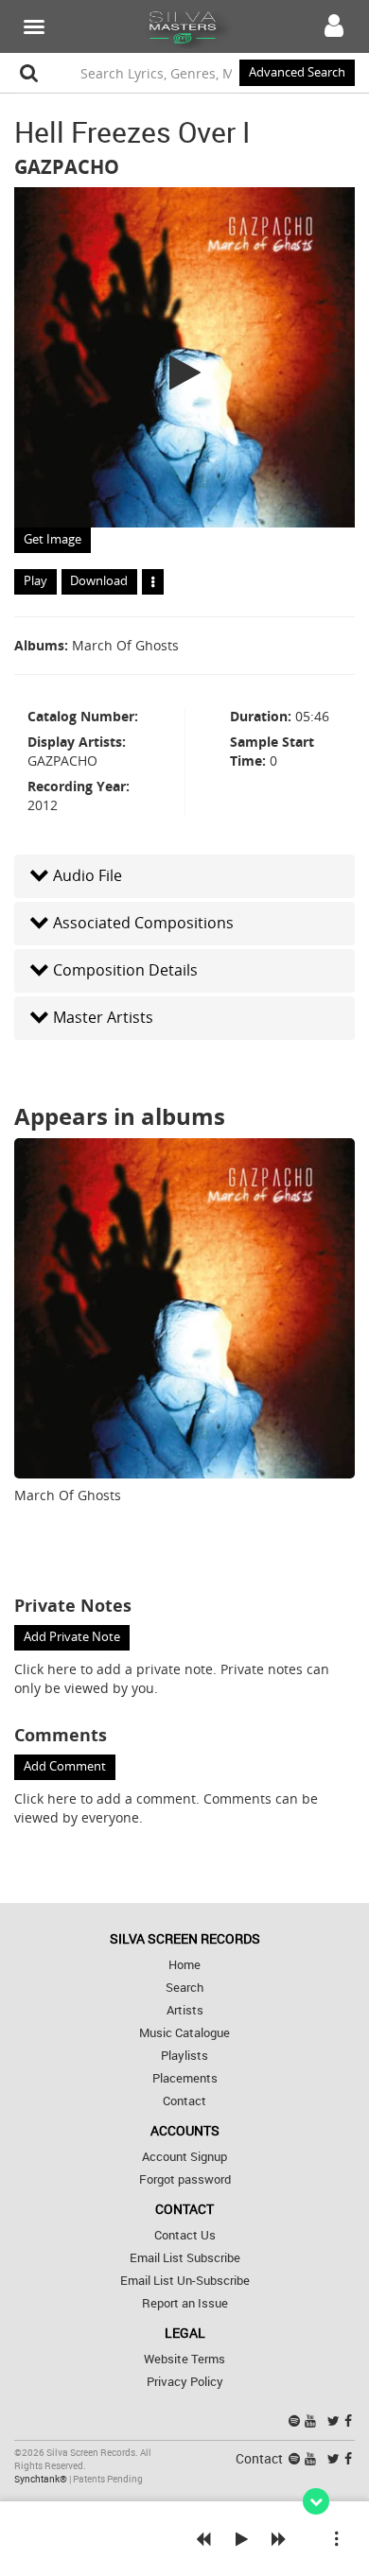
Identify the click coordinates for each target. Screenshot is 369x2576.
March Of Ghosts (125, 645)
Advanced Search (297, 72)
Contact (184, 2101)
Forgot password (185, 2179)
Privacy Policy (185, 2382)
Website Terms (184, 2359)
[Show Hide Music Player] (316, 2501)
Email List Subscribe (185, 2258)
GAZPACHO (67, 167)
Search (184, 1988)
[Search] (29, 73)
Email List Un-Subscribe (185, 2281)
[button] (184, 876)
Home (184, 1965)
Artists (185, 2010)
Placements (185, 2078)
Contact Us (185, 2235)
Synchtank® (42, 2479)
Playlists (184, 2056)
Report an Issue (185, 2303)
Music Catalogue (184, 2033)
